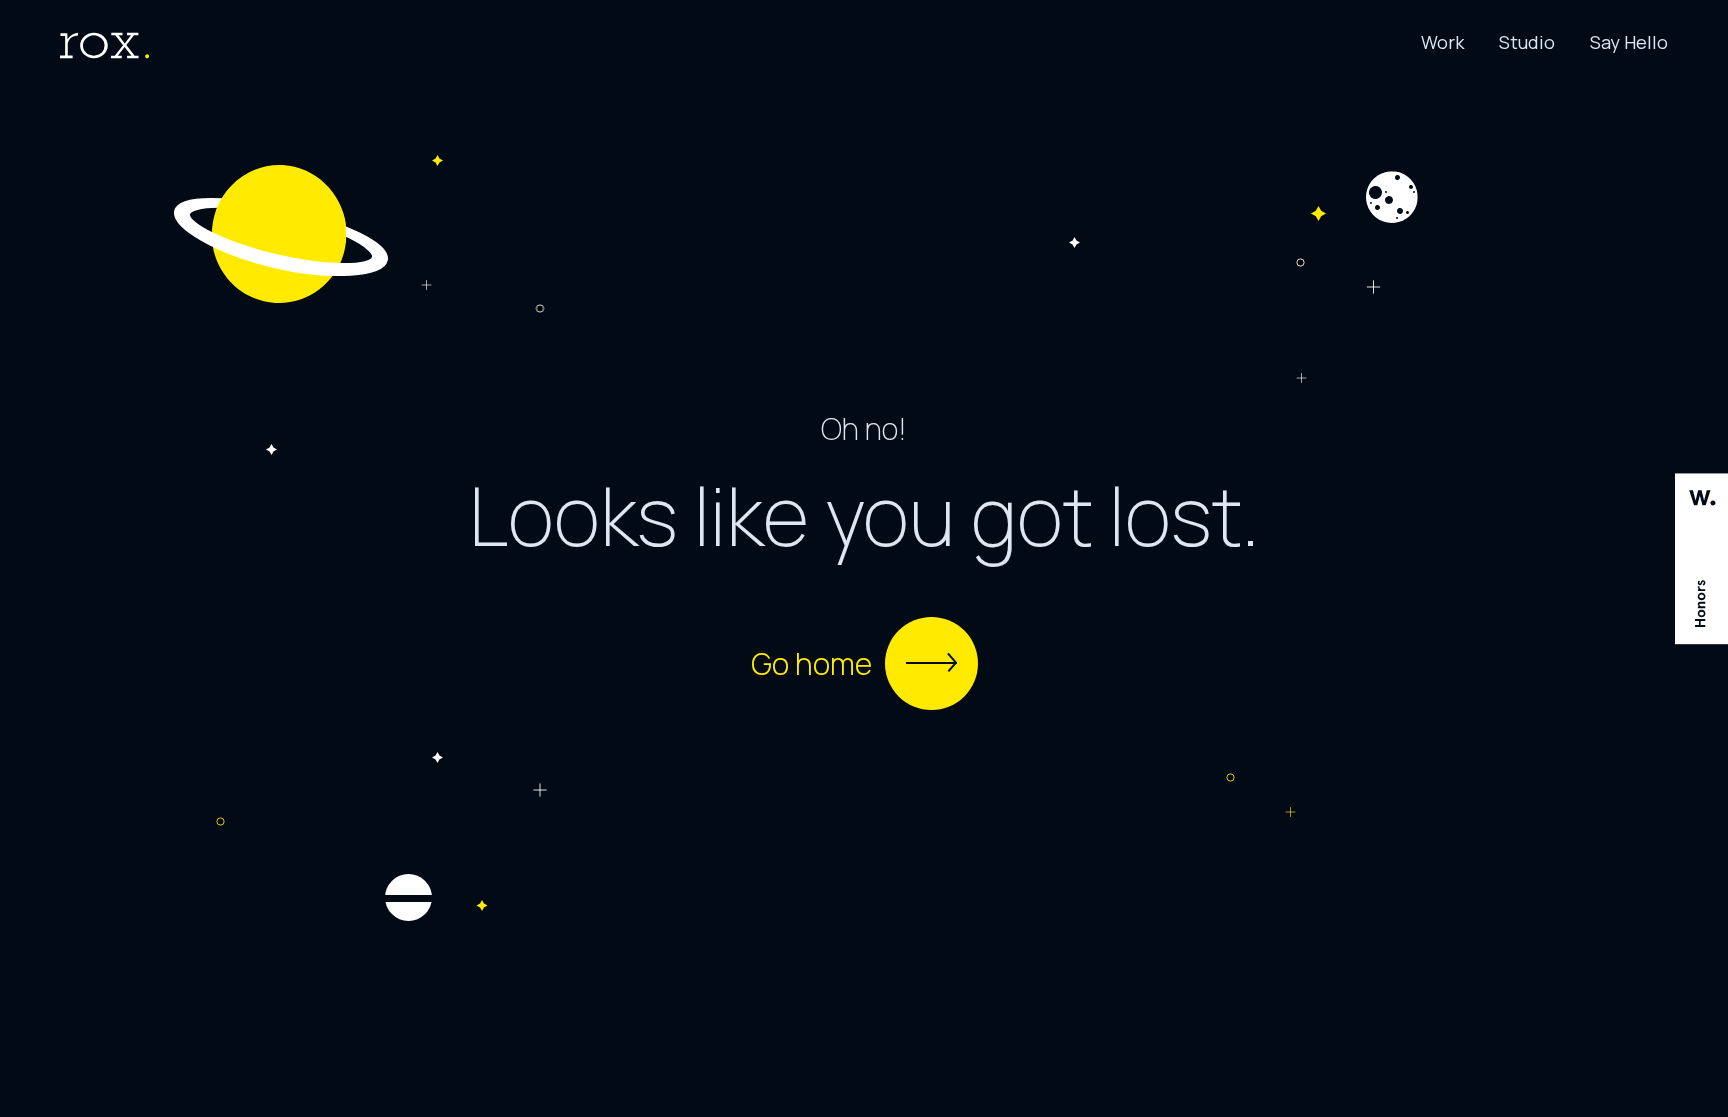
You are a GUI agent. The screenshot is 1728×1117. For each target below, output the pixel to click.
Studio (1527, 42)
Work (1442, 42)
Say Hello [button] (1629, 42)
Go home (811, 663)
